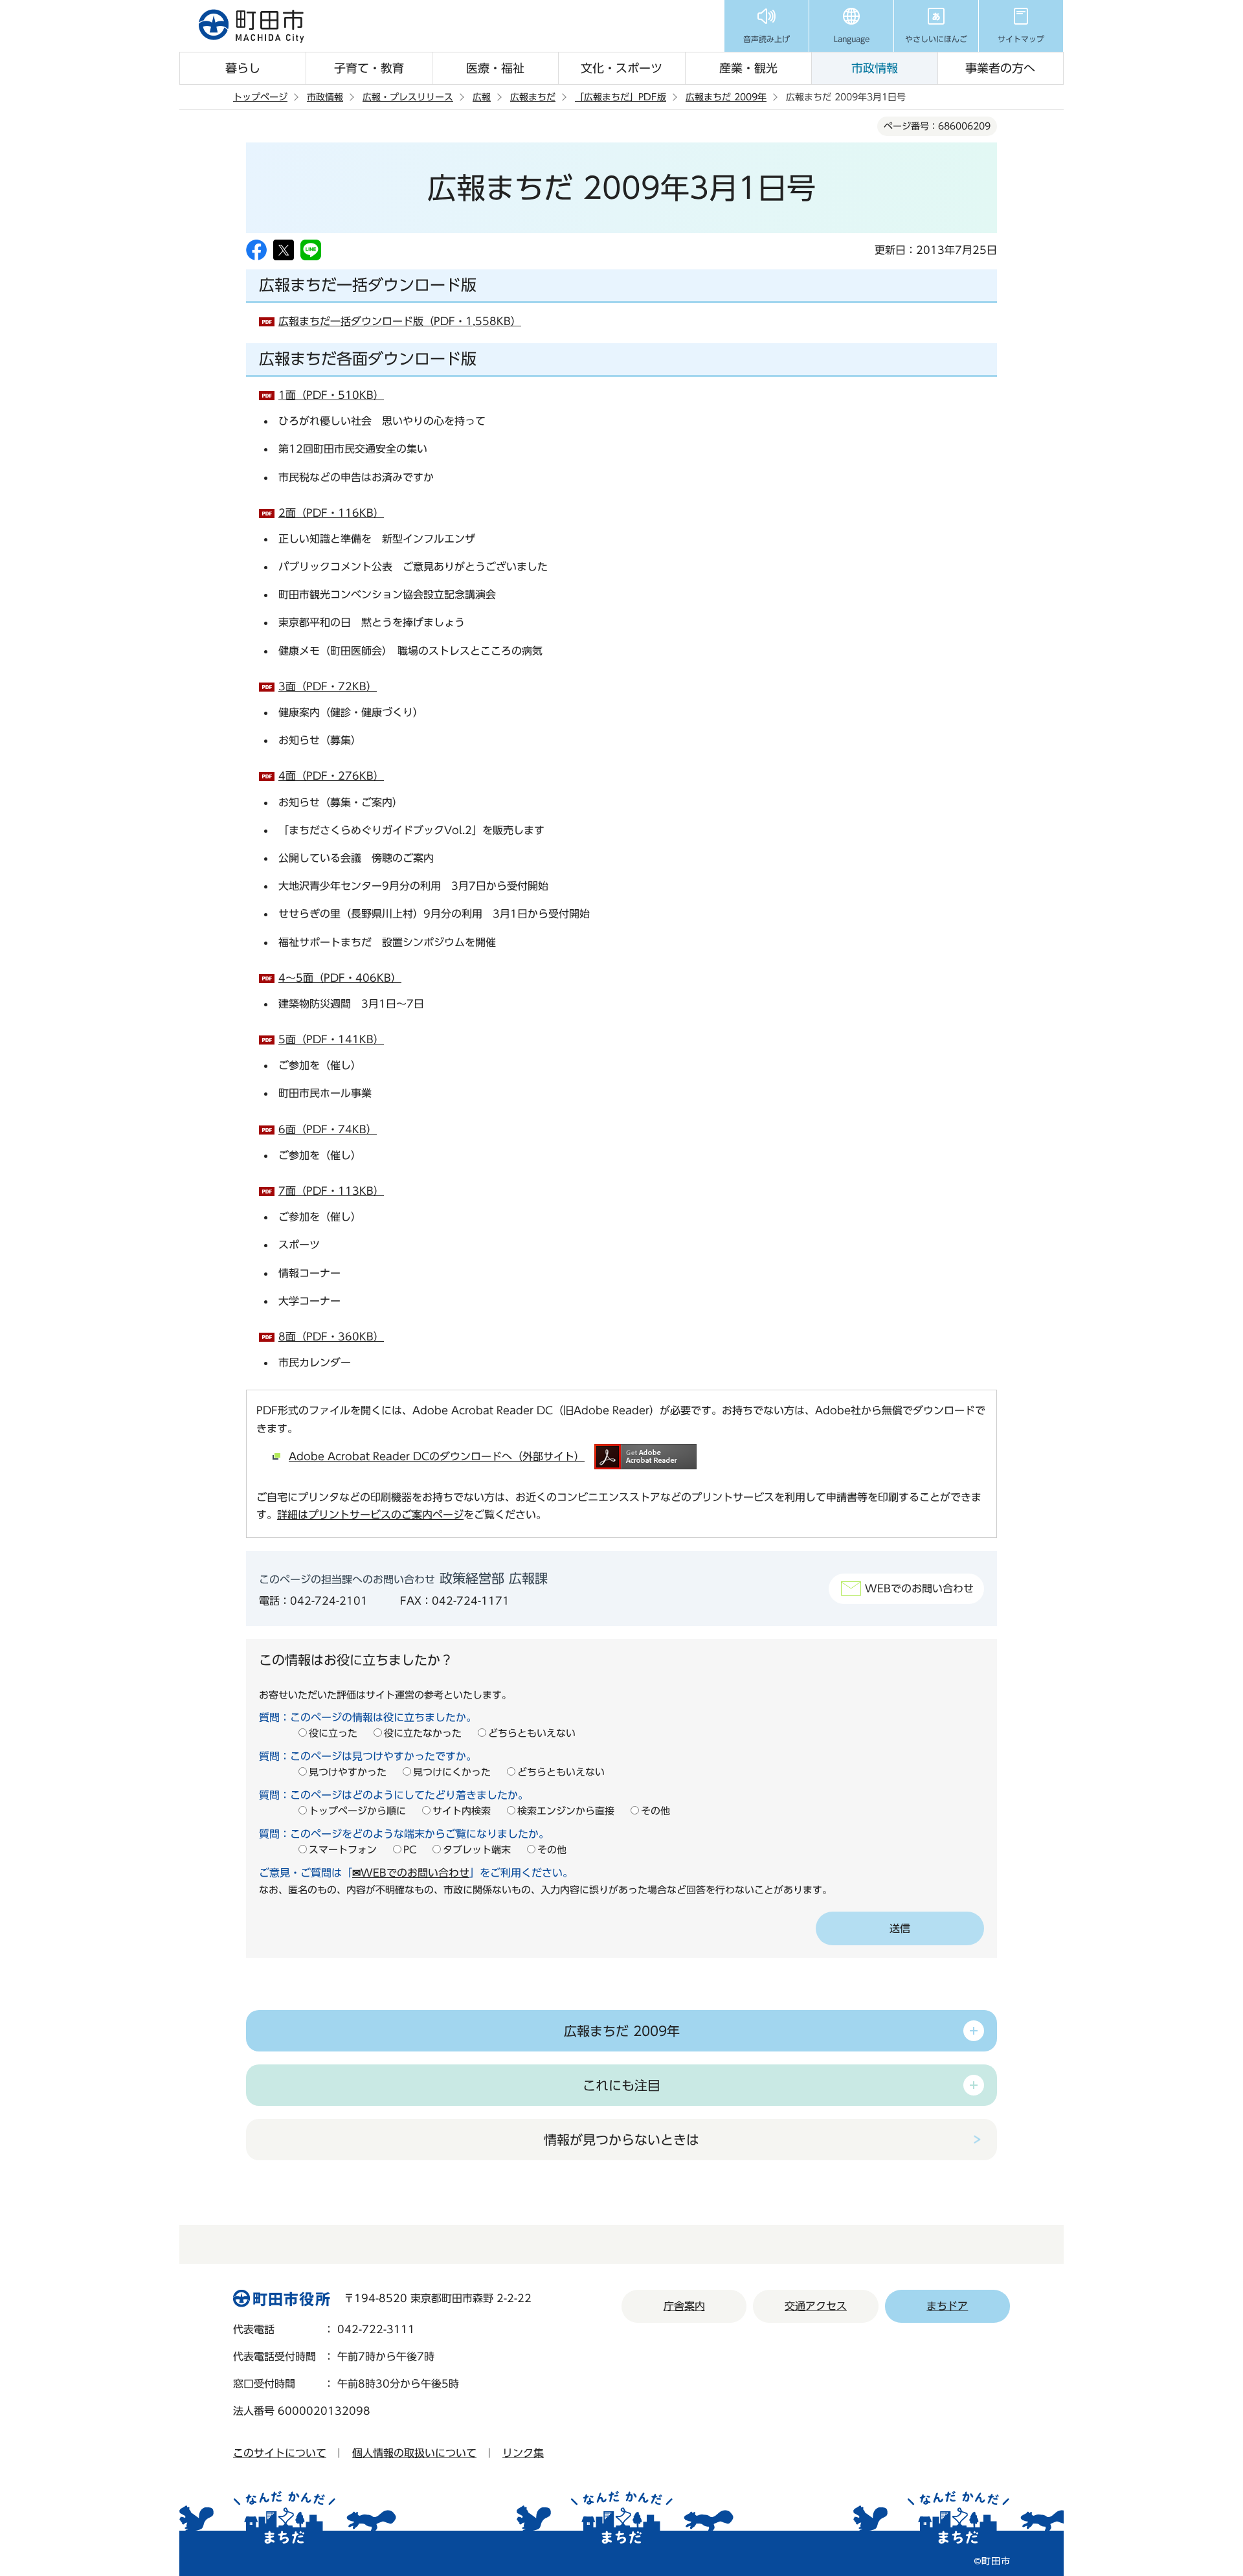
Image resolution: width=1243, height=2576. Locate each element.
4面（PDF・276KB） (331, 776)
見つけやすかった (348, 1772)
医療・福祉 (495, 68)
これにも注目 (621, 2085)
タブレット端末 (477, 1850)
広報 (482, 97)
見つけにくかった (452, 1772)
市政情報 (875, 68)
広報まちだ (533, 97)
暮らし (243, 68)
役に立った (333, 1733)
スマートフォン (343, 1850)
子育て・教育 (369, 68)
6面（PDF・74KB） (328, 1129)
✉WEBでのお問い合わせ (411, 1873)
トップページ (260, 97)
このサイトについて (280, 2453)
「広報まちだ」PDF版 (621, 97)
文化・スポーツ (621, 68)
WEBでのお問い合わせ (919, 1588)
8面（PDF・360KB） (331, 1337)
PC (410, 1850)
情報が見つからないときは (621, 2140)
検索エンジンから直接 (566, 1811)
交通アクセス (816, 2306)
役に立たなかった (423, 1733)
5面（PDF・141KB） (331, 1039)
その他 (655, 1811)
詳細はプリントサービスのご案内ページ (370, 1515)
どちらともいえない (532, 1733)
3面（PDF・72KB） (328, 686)
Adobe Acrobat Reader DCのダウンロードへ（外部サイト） (437, 1456)
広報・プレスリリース (408, 97)
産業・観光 (748, 68)
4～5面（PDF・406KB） (340, 978)
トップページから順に (357, 1811)
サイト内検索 (462, 1811)
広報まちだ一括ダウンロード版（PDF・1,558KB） (400, 321)
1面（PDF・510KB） (331, 395)
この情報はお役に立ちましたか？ (356, 1660)
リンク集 (523, 2453)
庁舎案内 (684, 2306)
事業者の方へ (1000, 68)
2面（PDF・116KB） (331, 513)
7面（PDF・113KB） (331, 1191)
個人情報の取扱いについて (414, 2453)
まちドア (947, 2306)
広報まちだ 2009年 (726, 97)
